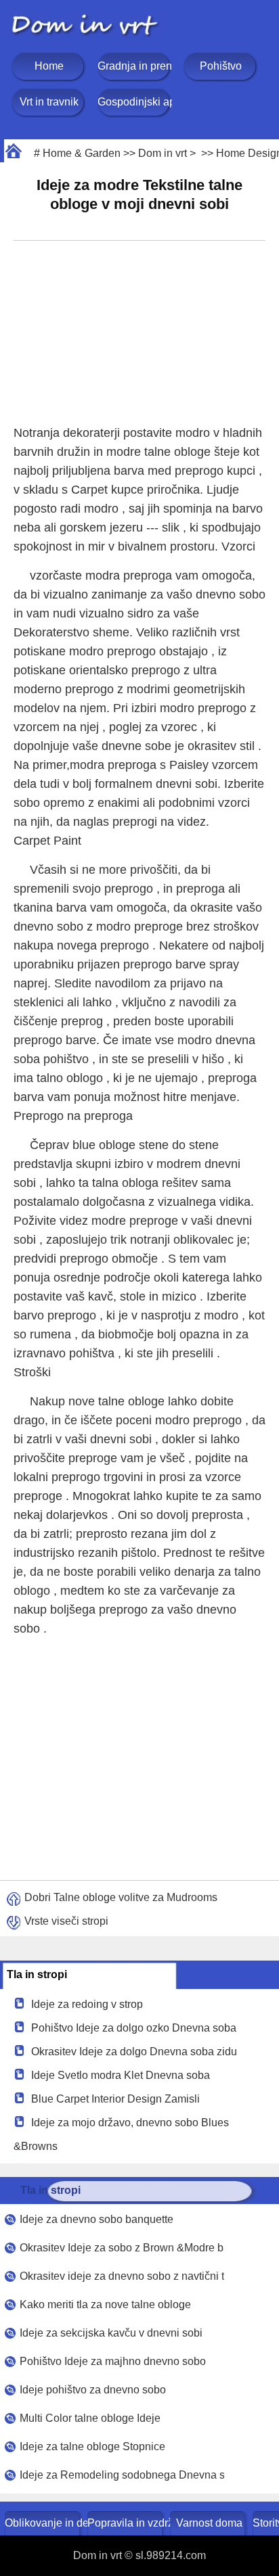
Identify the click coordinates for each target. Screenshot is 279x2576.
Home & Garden (82, 153)
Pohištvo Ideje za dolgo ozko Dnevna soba (134, 2028)
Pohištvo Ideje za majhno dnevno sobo (113, 2361)
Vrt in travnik (49, 102)
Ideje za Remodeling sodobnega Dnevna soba (122, 2475)
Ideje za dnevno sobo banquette (96, 2219)
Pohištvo (221, 66)
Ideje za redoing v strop (87, 2004)
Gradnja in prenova (135, 66)
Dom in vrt (163, 153)
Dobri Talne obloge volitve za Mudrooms (121, 1897)
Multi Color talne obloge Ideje (90, 2418)
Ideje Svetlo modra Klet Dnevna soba (121, 2075)
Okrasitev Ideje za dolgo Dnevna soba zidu (134, 2052)
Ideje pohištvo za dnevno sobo (93, 2390)
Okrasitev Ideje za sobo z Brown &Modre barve (122, 2248)
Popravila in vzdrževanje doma (126, 2523)
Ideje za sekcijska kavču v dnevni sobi (111, 2333)
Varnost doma (209, 2523)
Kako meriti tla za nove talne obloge (105, 2304)
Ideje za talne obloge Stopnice (92, 2446)
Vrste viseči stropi (66, 1921)
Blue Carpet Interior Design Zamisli (115, 2099)
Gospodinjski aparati (135, 102)
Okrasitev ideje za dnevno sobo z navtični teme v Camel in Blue (122, 2276)
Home (49, 66)
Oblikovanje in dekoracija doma (44, 2523)
